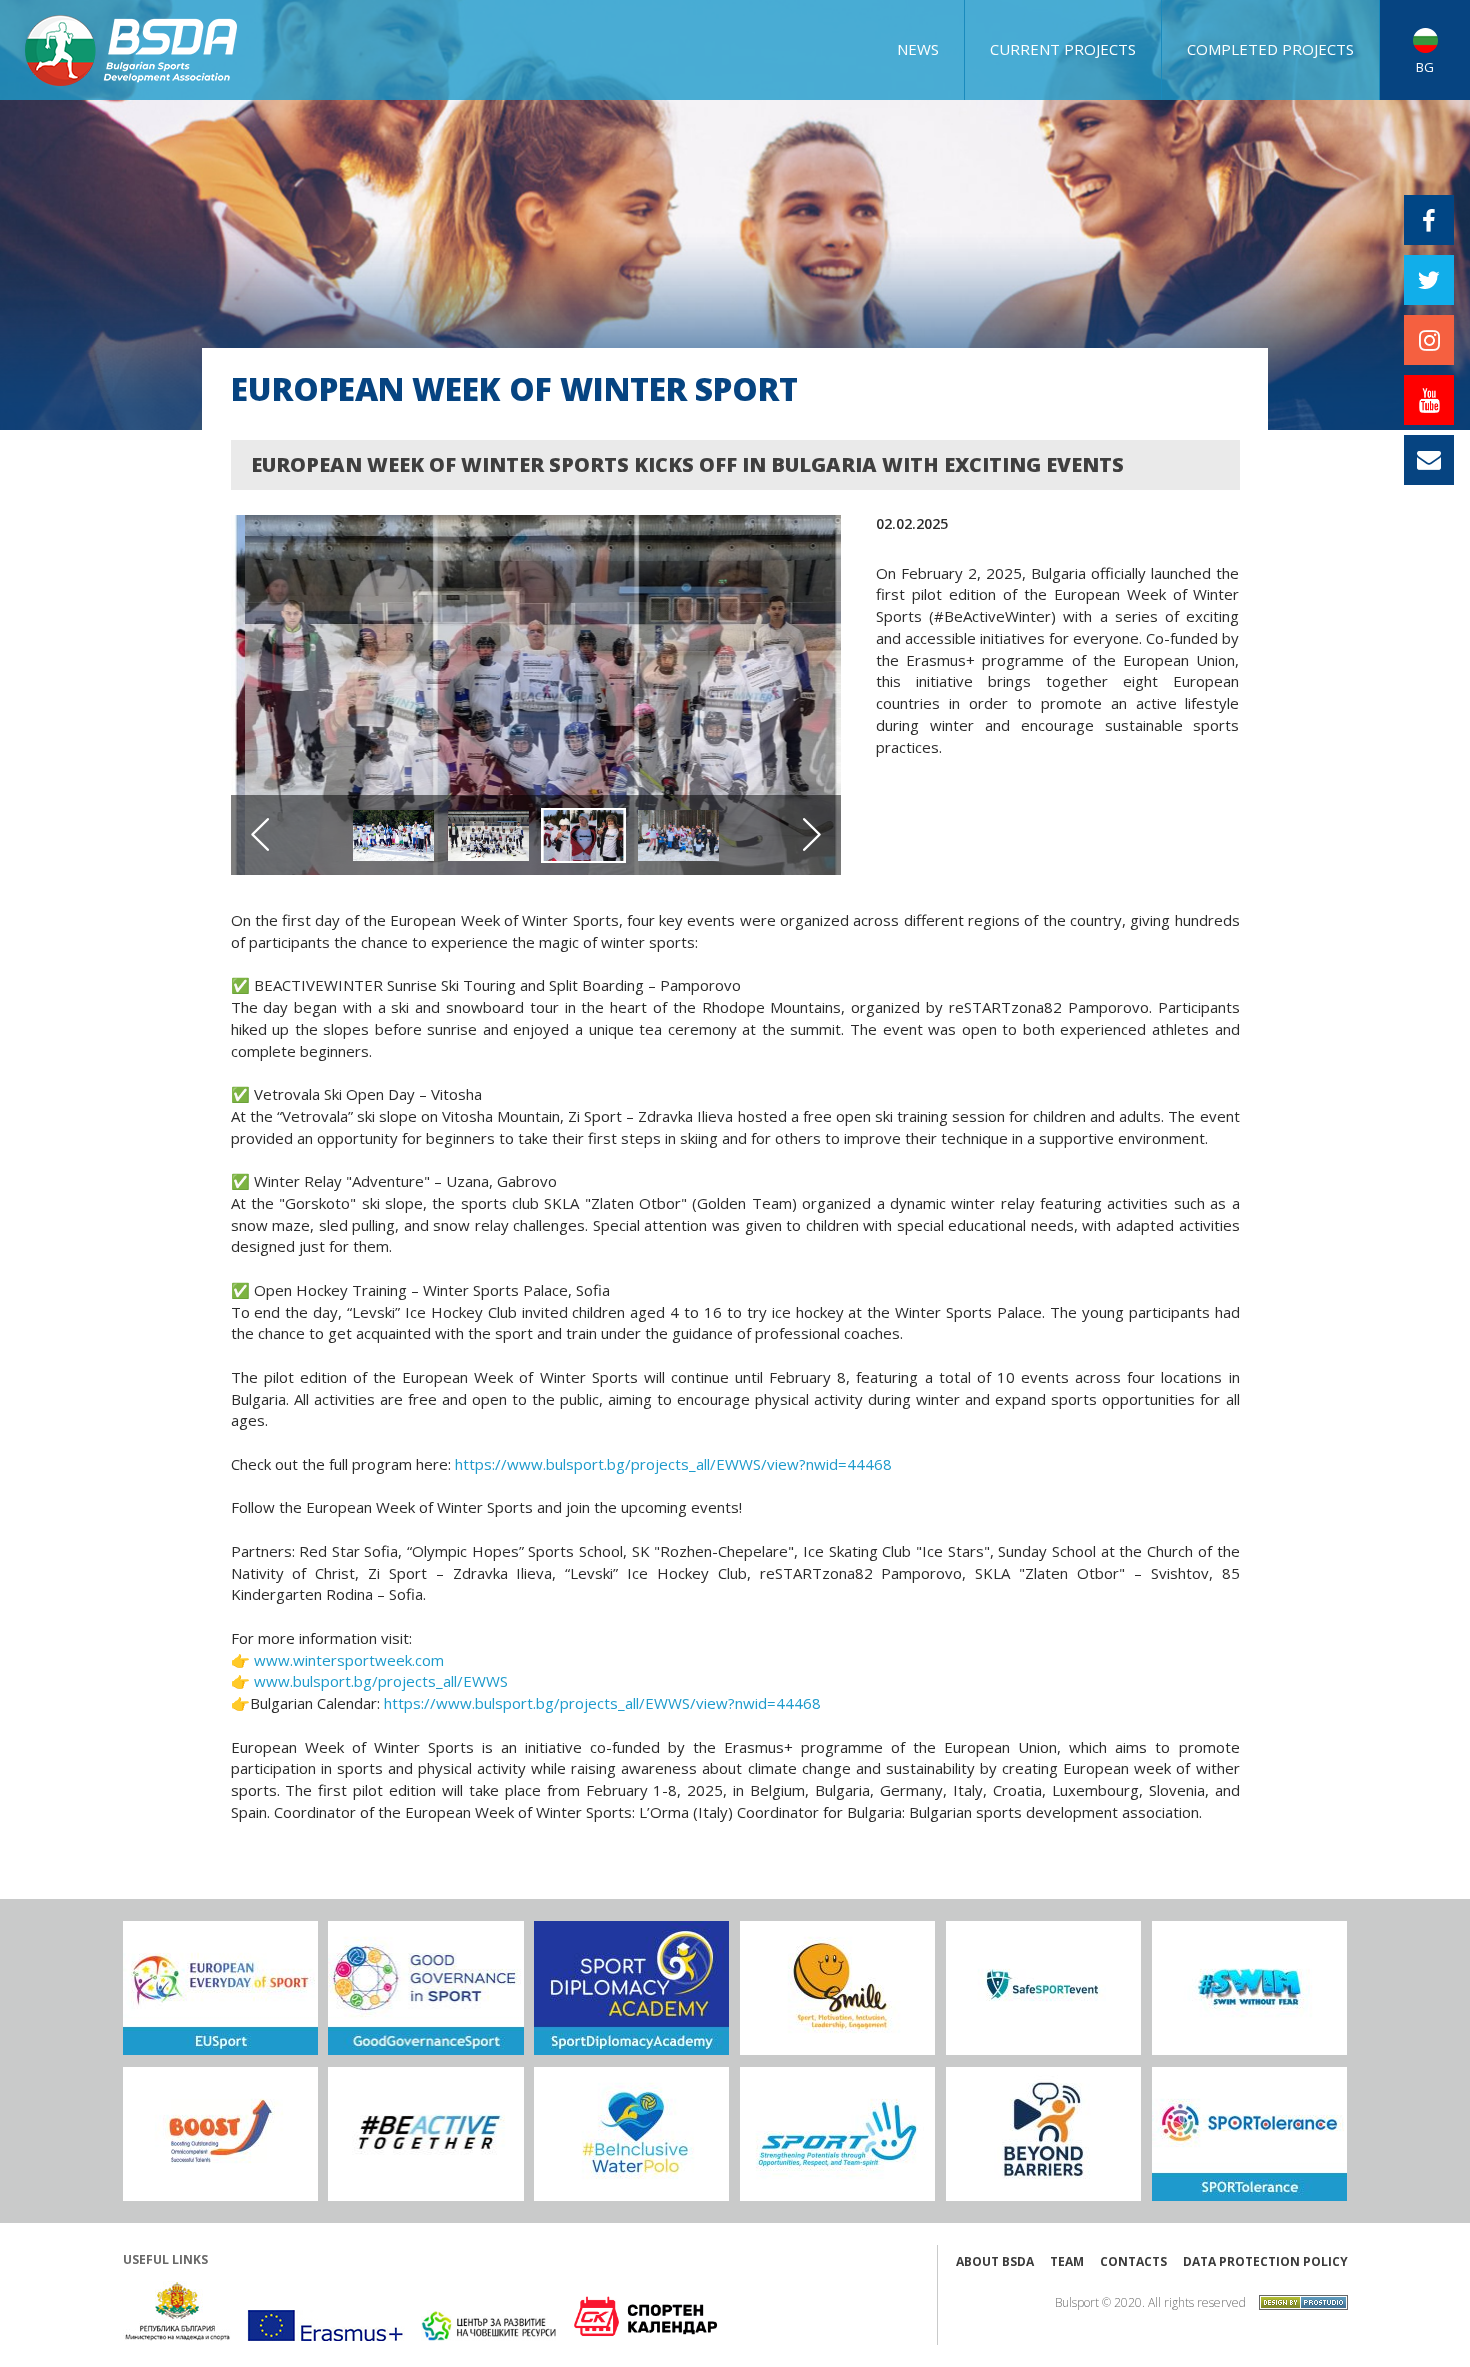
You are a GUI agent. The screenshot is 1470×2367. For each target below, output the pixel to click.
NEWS (918, 49)
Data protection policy (1265, 2261)
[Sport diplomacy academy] (631, 1988)
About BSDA (995, 2261)
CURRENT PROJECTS (1063, 49)
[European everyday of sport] (220, 1988)
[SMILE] (837, 1988)
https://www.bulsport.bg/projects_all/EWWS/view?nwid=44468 (673, 1464)
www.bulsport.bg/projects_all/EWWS (379, 1681)
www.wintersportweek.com (347, 1660)
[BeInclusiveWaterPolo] (631, 2134)
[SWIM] (1249, 1988)
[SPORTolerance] (1249, 2134)
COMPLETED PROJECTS (1270, 49)
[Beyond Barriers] (1043, 2134)
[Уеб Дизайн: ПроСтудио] (1298, 2300)
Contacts (1133, 2261)
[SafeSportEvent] (1043, 1988)
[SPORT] (837, 2134)
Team (1067, 2261)
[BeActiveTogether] (425, 2134)
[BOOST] (220, 2134)
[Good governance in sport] (425, 1988)
